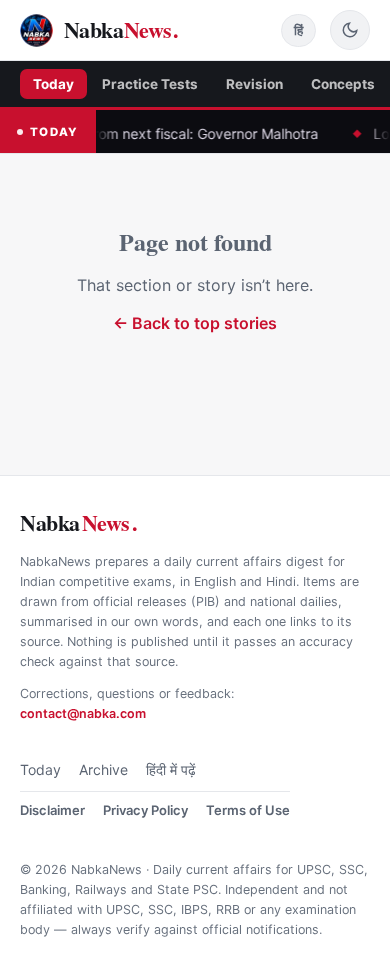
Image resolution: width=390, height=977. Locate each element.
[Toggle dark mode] (350, 30)
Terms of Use (248, 810)
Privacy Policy (145, 810)
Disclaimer (52, 810)
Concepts (343, 84)
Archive (103, 769)
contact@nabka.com (83, 713)
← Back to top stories (195, 323)
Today (53, 84)
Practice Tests (150, 84)
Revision (254, 84)
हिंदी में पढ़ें (171, 769)
